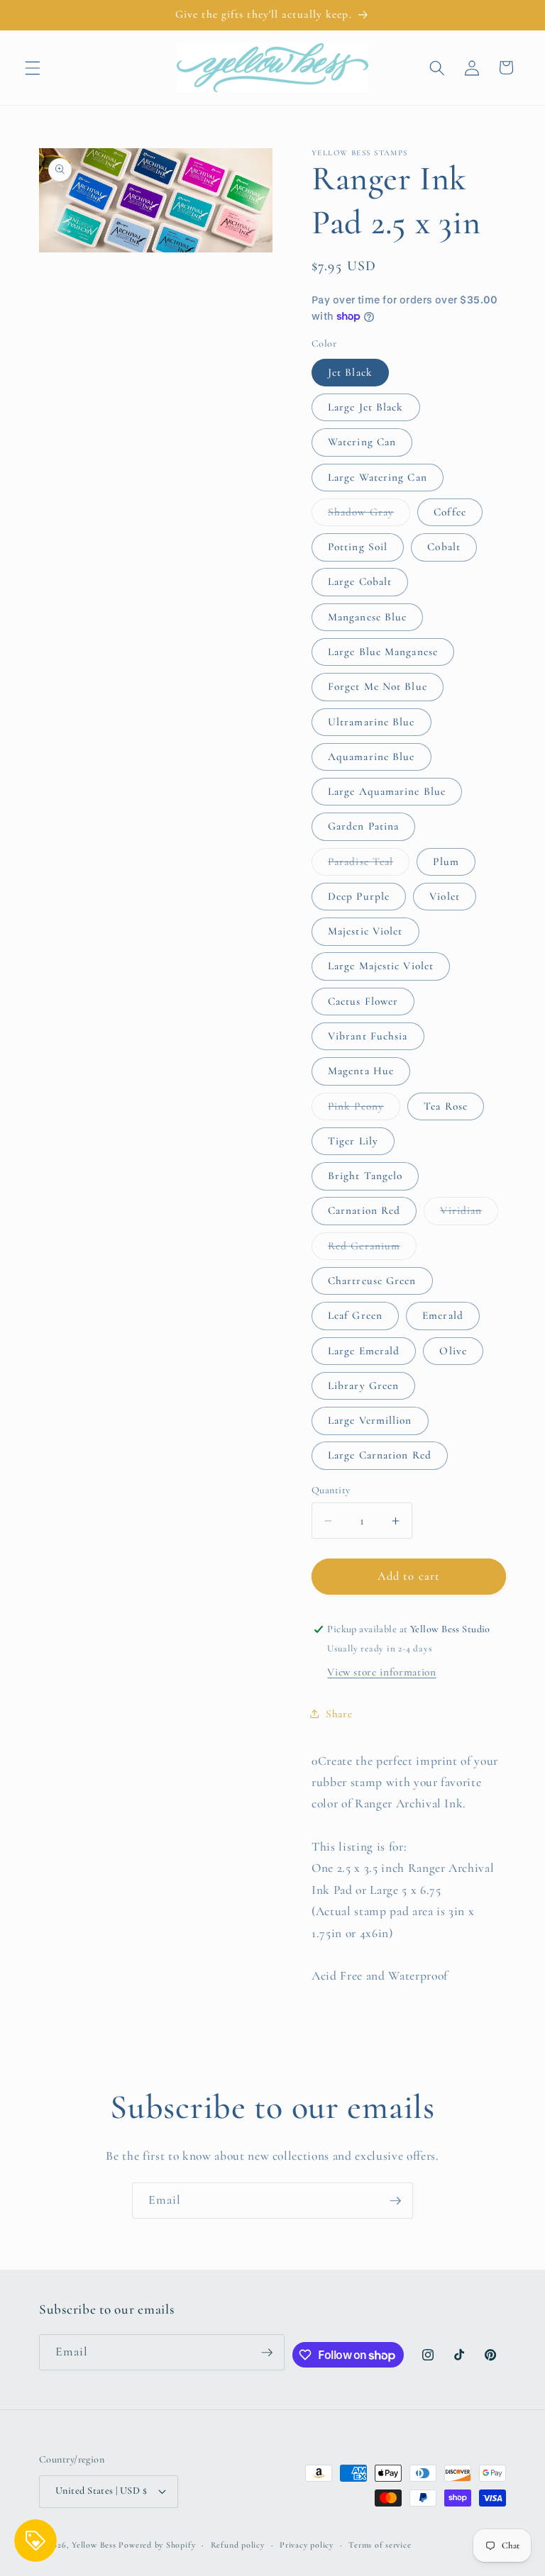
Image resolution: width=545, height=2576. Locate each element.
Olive (453, 1351)
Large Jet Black (366, 407)
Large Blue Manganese (383, 652)
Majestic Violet (365, 931)
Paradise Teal (369, 865)
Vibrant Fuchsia (368, 1036)
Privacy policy (307, 2545)
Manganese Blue (367, 617)
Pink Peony (364, 1110)
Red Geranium (372, 1249)
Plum (446, 862)
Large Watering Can (378, 477)
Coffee (450, 512)
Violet (445, 896)
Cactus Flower (363, 1001)
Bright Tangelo (365, 1176)
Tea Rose (446, 1106)
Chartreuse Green (372, 1281)
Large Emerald (364, 1351)
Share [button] (339, 1714)
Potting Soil (358, 547)
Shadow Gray (369, 515)
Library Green (363, 1385)
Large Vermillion (370, 1420)
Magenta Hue (361, 1071)
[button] (33, 67)
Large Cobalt (360, 581)
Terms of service (380, 2545)
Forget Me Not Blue (378, 686)
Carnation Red (364, 1210)
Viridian (469, 1214)
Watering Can (362, 442)
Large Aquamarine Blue (387, 791)
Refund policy (238, 2545)
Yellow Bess (94, 2545)
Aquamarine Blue (371, 757)
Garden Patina (363, 826)
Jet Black (350, 372)
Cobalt (444, 547)
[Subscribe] (395, 2201)
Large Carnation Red (380, 1455)
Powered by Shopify (157, 2545)
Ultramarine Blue (371, 722)
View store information (382, 1672)
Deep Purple (359, 896)
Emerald (443, 1315)
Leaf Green (355, 1315)
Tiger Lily (353, 1141)
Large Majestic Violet (381, 966)
